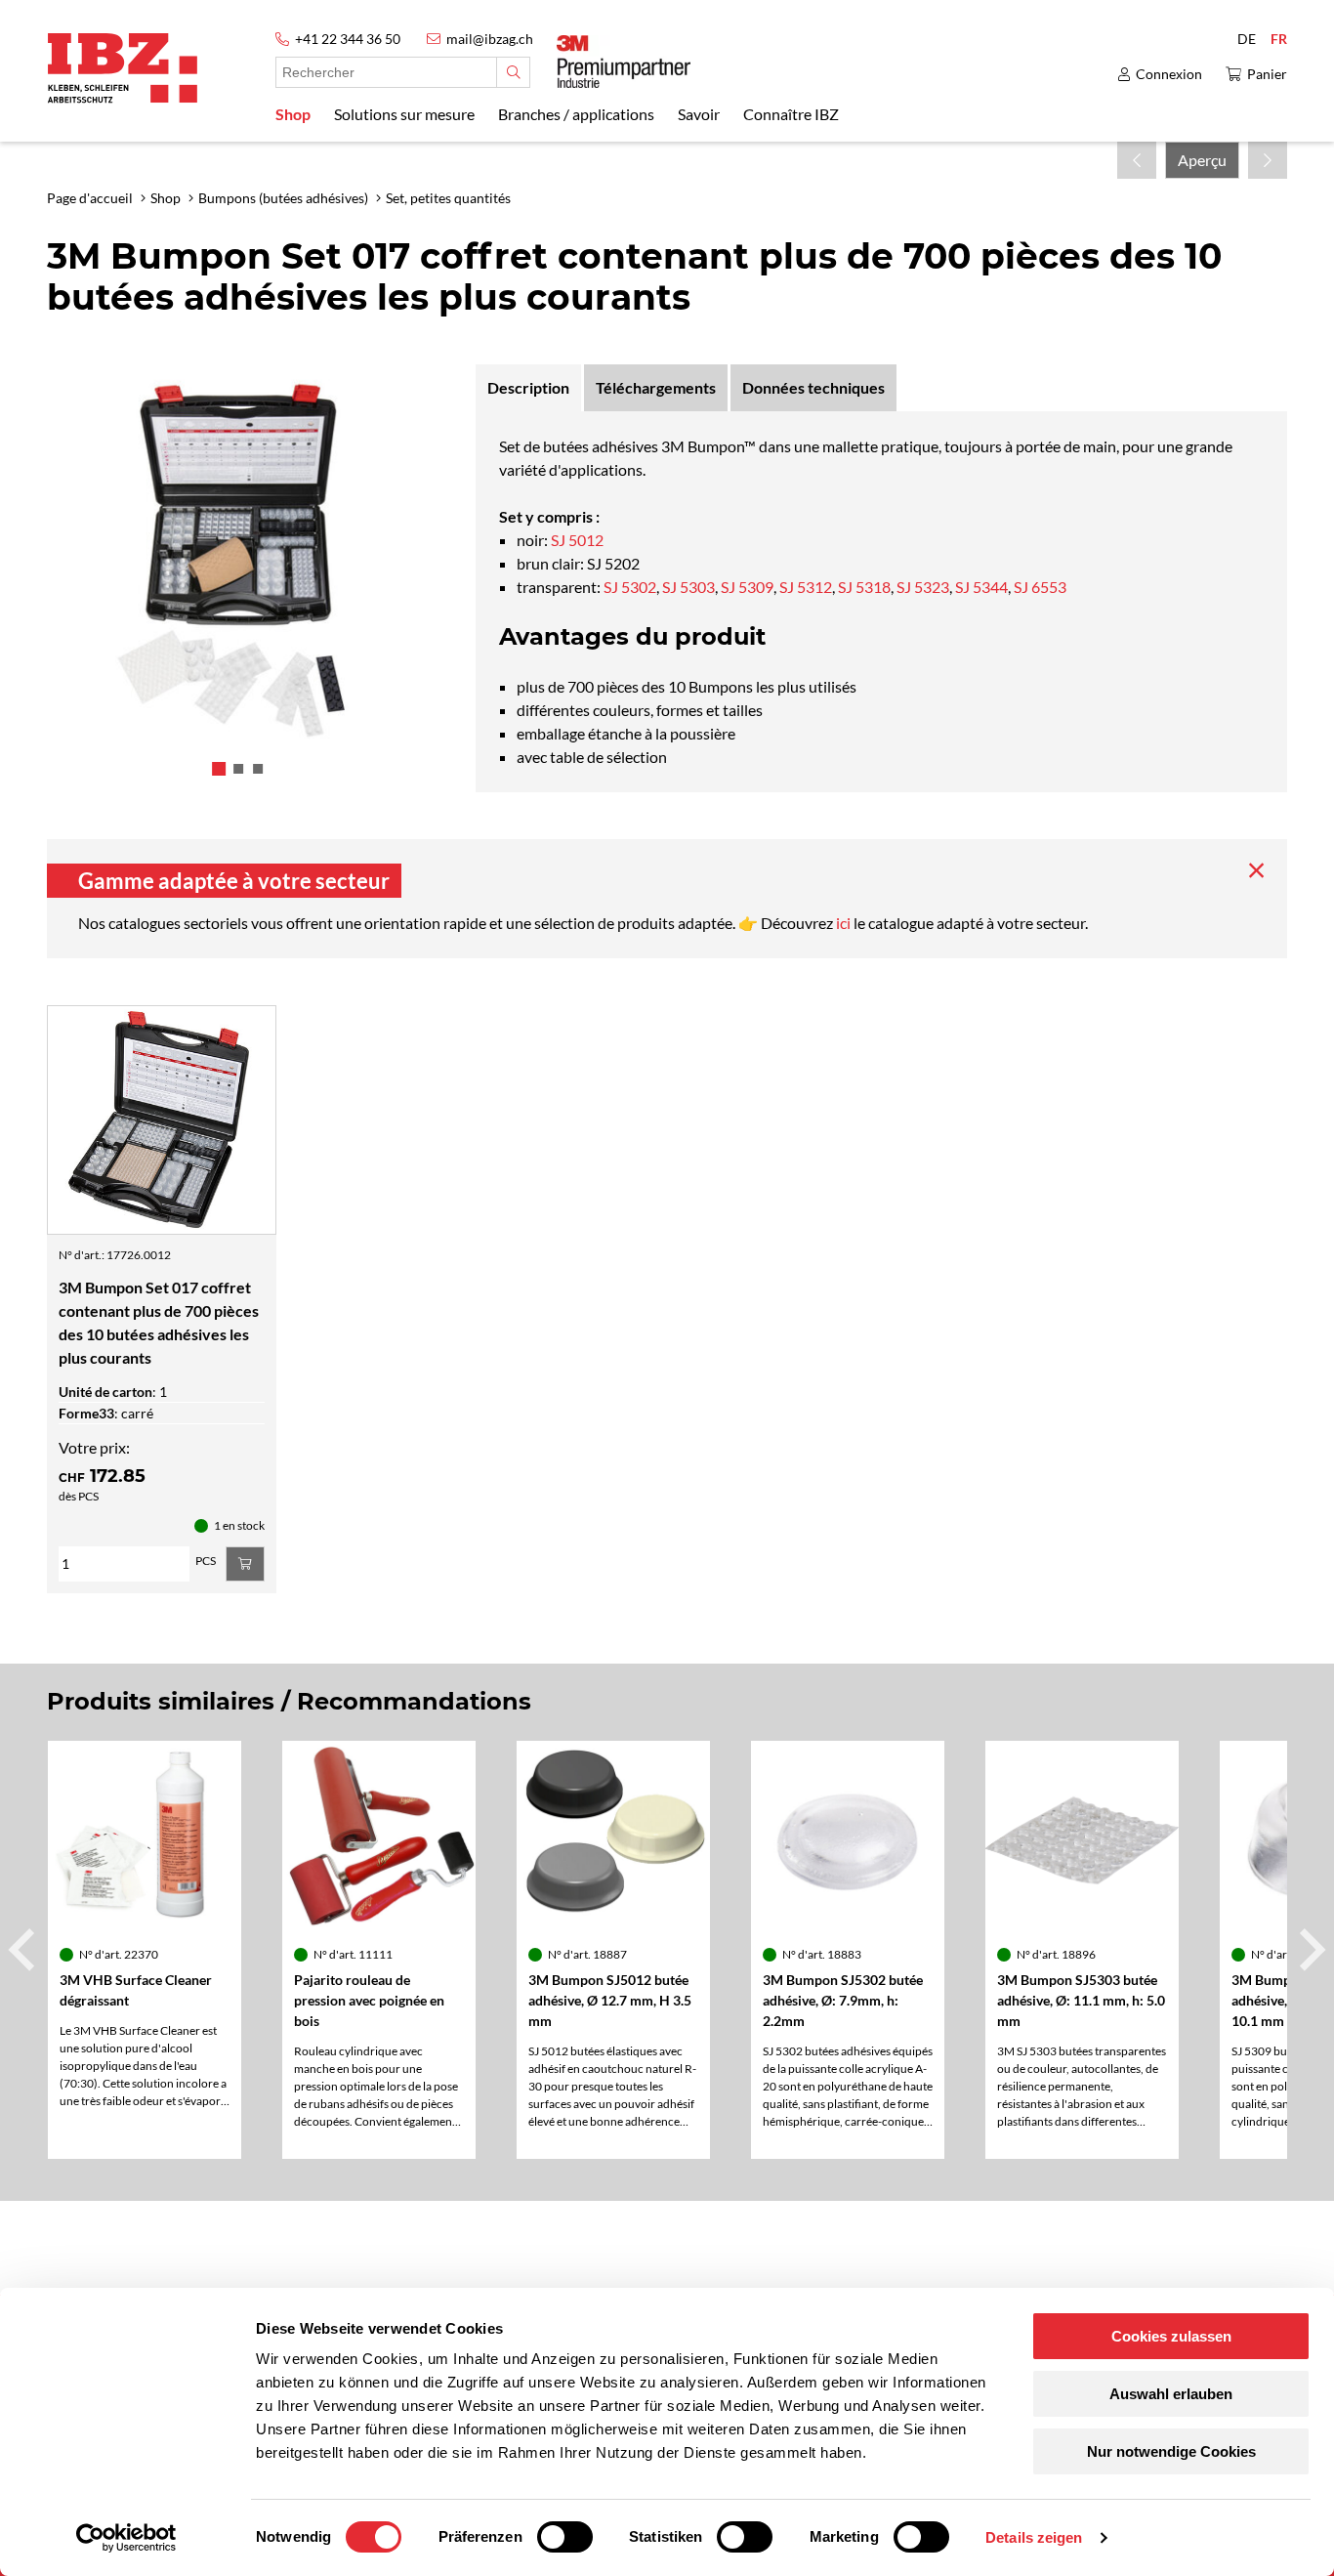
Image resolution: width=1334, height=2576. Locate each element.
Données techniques (813, 387)
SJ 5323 (923, 587)
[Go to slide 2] (238, 769)
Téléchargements (656, 387)
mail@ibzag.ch (490, 39)
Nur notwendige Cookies (1171, 2451)
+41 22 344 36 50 (348, 39)
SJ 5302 (630, 587)
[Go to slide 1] (219, 769)
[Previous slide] (24, 1950)
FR (1279, 39)
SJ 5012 (576, 540)
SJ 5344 (981, 587)
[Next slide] (1310, 1950)
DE (1247, 39)
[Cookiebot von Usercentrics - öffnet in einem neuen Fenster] (126, 2538)
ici (845, 923)
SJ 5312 (806, 587)
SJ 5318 (864, 587)
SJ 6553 (1040, 587)
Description (528, 387)
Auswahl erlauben (1171, 2394)
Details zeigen (1034, 2537)
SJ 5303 (688, 587)
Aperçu (1202, 160)
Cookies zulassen (1171, 2336)
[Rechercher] (513, 72)
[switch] (565, 2537)
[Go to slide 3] (258, 769)
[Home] (123, 68)
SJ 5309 (747, 587)
